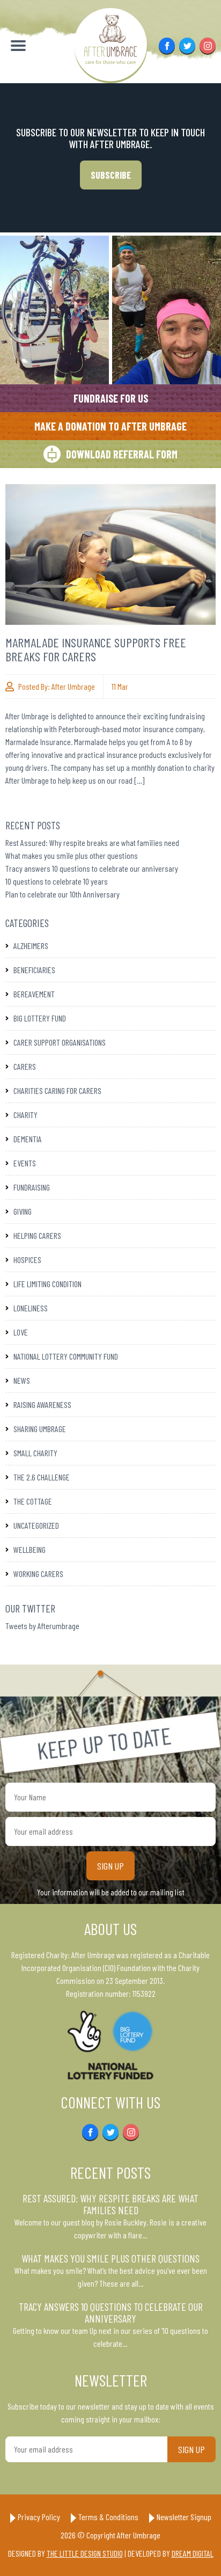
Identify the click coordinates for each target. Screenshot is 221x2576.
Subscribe (111, 175)
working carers (38, 1574)
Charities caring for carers (57, 1090)
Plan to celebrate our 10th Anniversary (62, 894)
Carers (25, 1066)
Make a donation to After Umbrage (110, 426)
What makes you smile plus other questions (72, 855)
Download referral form (122, 454)
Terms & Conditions (108, 2517)
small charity (35, 1453)
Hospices (27, 1260)
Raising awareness (42, 1404)
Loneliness (31, 1308)
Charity (25, 1115)
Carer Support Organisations (60, 1042)
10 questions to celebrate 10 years (57, 881)
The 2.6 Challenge (42, 1477)
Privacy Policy (39, 2517)
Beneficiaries (34, 970)
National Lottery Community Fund (66, 1356)
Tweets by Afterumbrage (42, 1626)
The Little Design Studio (85, 2553)
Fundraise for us (111, 398)
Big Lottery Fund (40, 1018)
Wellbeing (30, 1549)
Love (21, 1332)
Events (25, 1163)
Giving (23, 1211)
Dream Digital (193, 2553)
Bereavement (34, 994)
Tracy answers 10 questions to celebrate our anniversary (92, 868)
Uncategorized (36, 1525)
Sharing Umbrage (40, 1429)
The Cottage (33, 1501)
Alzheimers (31, 946)
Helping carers (37, 1235)
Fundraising (32, 1187)
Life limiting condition (47, 1284)
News (22, 1380)
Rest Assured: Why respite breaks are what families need (92, 842)
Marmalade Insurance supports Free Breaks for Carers (96, 649)
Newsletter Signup (184, 2517)
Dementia (28, 1139)
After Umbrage (73, 686)
